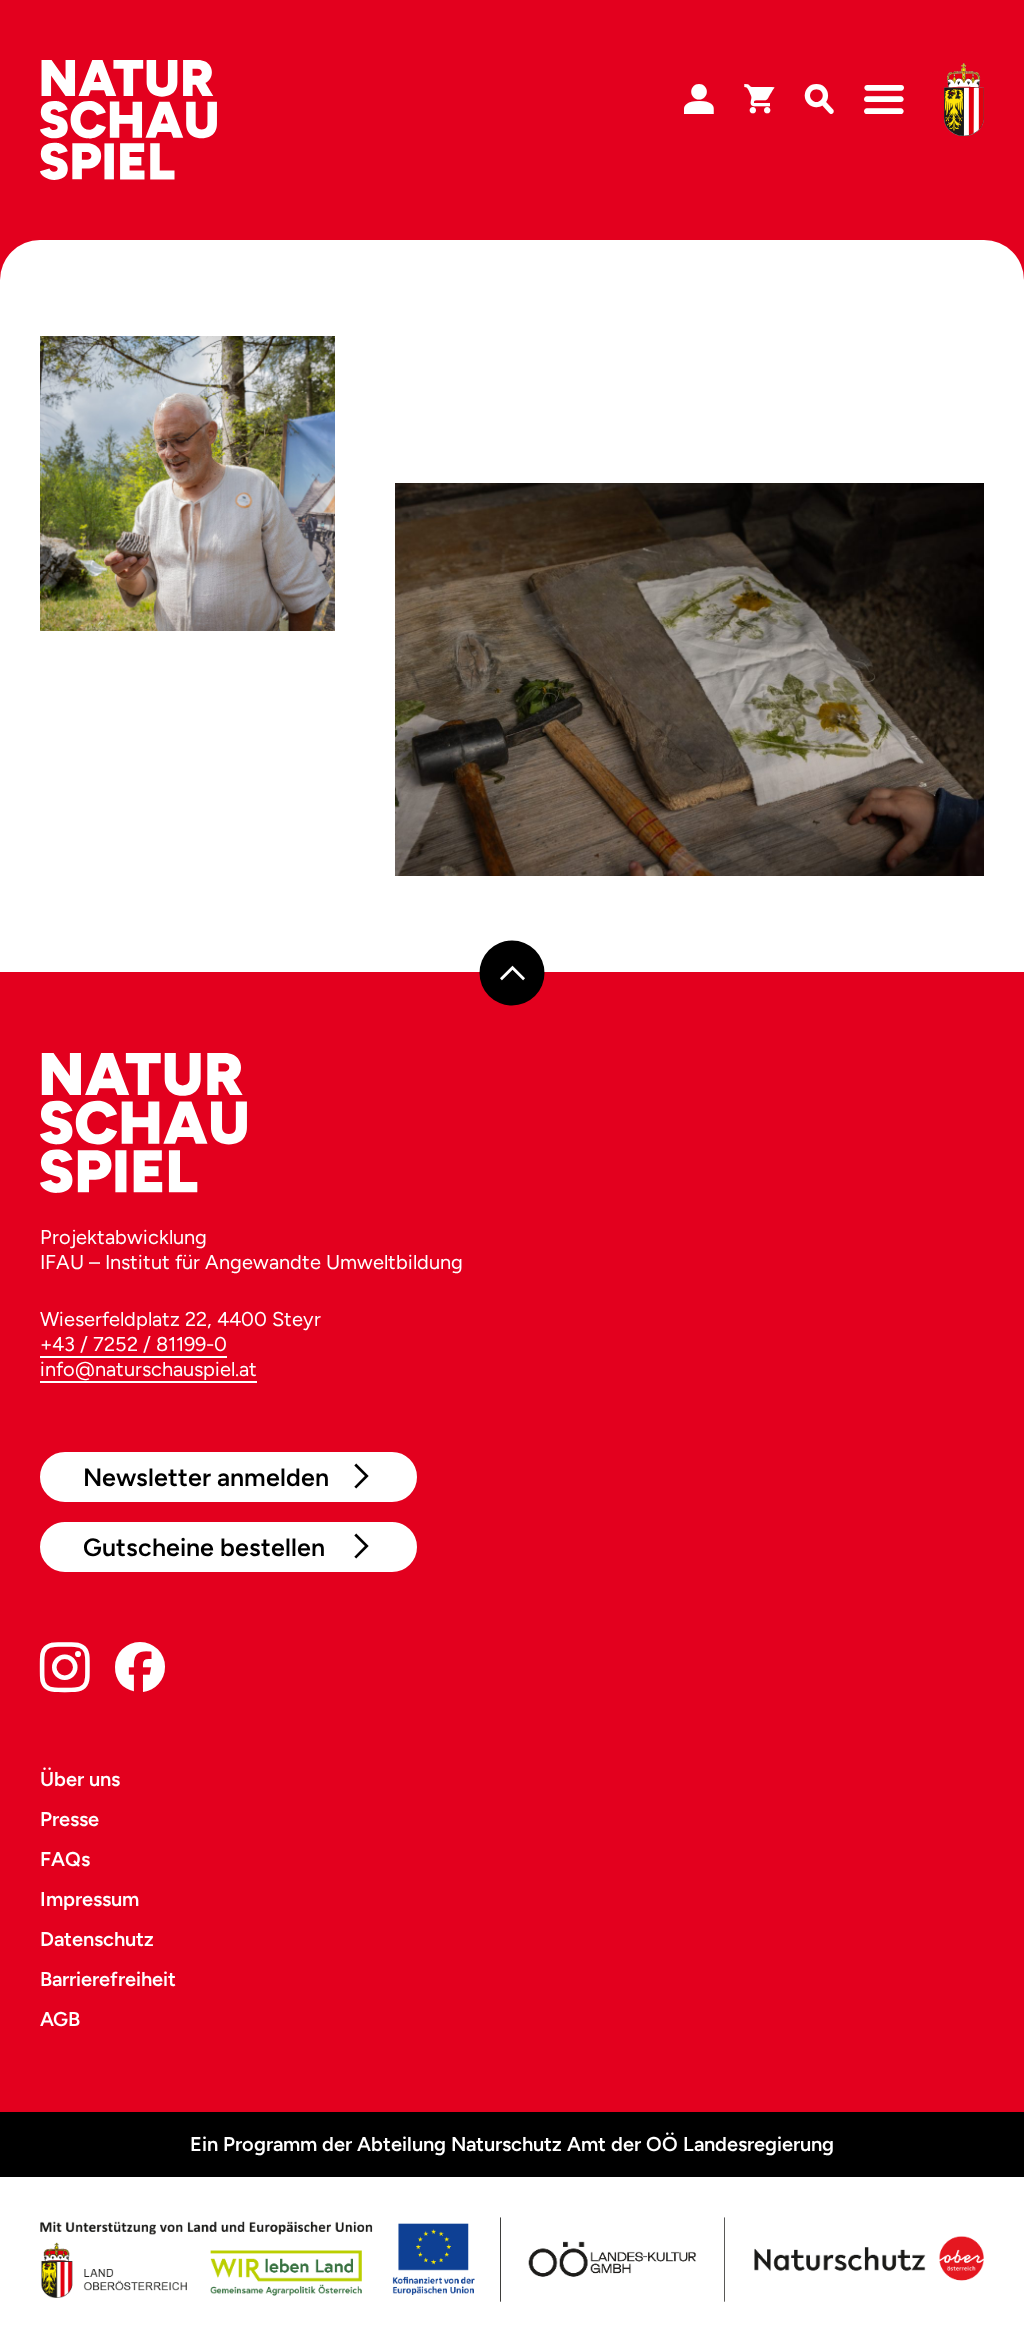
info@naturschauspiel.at (148, 1369)
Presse (69, 1819)
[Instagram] (65, 1671)
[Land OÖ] (257, 2259)
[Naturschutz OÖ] (866, 2259)
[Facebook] (140, 1671)
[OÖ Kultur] (610, 2259)
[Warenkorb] (759, 100)
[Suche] (819, 100)
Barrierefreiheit (108, 1979)
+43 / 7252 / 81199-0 (133, 1344)
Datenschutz (97, 1939)
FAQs (65, 1859)
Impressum (89, 1899)
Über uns (80, 1779)
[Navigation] (884, 100)
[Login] (699, 100)
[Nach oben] (512, 972)
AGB (60, 2019)
